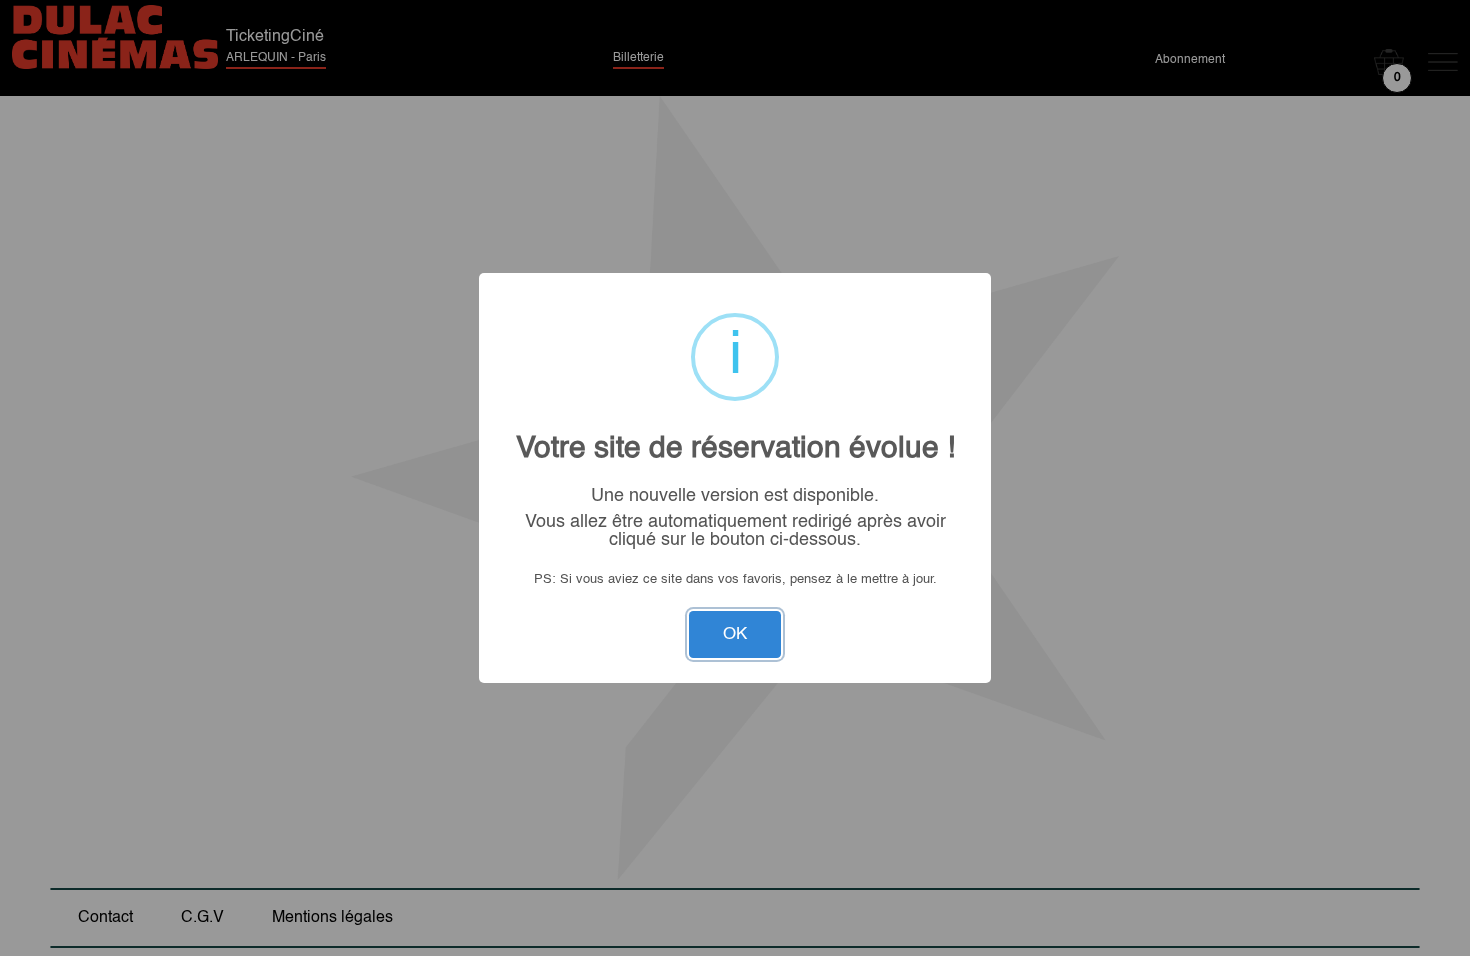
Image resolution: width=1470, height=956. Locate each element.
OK (735, 634)
